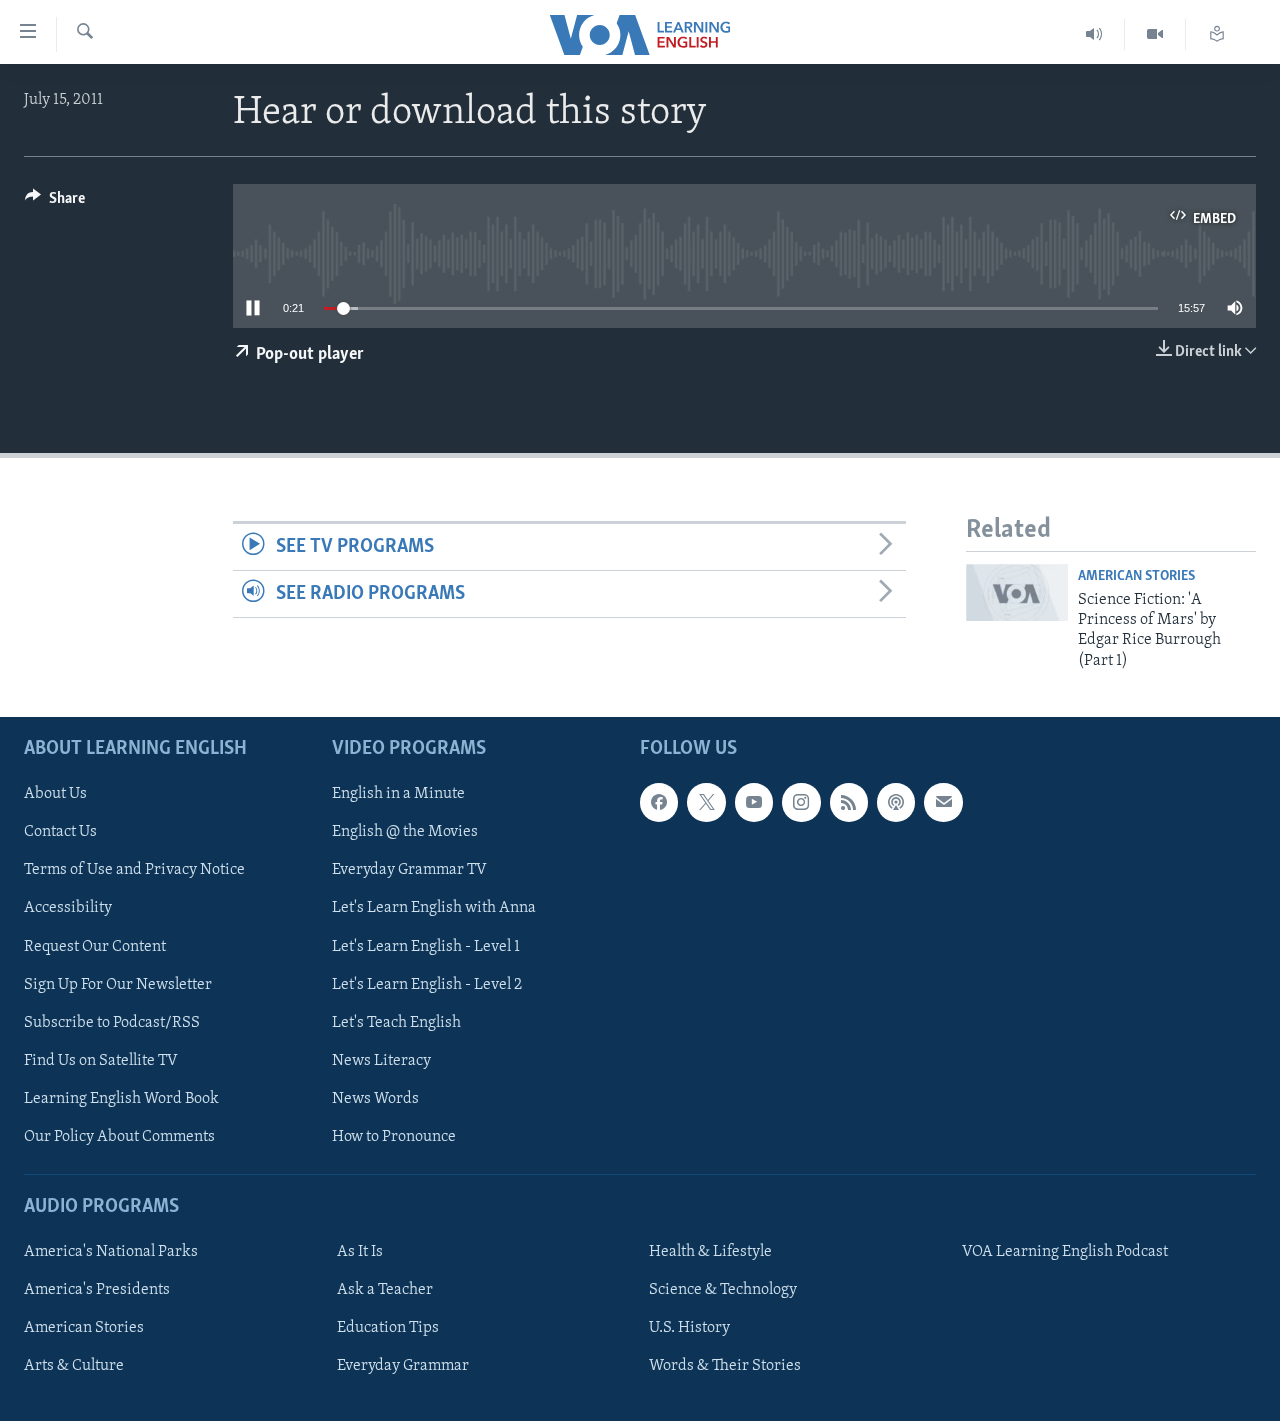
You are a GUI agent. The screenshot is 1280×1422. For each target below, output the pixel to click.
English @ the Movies (405, 833)
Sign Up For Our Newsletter (118, 985)
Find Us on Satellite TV (101, 1061)
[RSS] (849, 803)
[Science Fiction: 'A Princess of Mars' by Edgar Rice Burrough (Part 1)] (1017, 592)
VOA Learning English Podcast (1065, 1252)
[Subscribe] (943, 803)
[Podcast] (896, 803)
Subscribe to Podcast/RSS (112, 1023)
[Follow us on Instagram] (801, 803)
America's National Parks (111, 1252)
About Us (55, 795)
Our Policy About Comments (119, 1137)
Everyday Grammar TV (409, 871)
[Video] (1155, 34)
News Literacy (381, 1061)
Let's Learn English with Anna (434, 909)
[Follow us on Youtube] (754, 803)
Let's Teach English (396, 1023)
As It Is (360, 1252)
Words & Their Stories (725, 1366)
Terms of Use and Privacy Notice (134, 871)
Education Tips (388, 1328)
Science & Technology (723, 1290)
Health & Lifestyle (710, 1252)
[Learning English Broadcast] (1094, 34)
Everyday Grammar (403, 1366)
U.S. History (689, 1328)
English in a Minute (398, 795)
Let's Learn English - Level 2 (427, 985)
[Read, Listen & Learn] (1217, 34)
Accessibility (68, 909)
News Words (375, 1099)
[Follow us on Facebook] (659, 803)
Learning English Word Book (121, 1099)
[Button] (55, 203)
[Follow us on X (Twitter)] (706, 803)
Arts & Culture (74, 1366)
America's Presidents (97, 1290)
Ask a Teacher (385, 1290)
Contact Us (60, 833)
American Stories (1136, 576)
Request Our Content (95, 947)
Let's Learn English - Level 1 (426, 947)
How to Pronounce (394, 1137)
